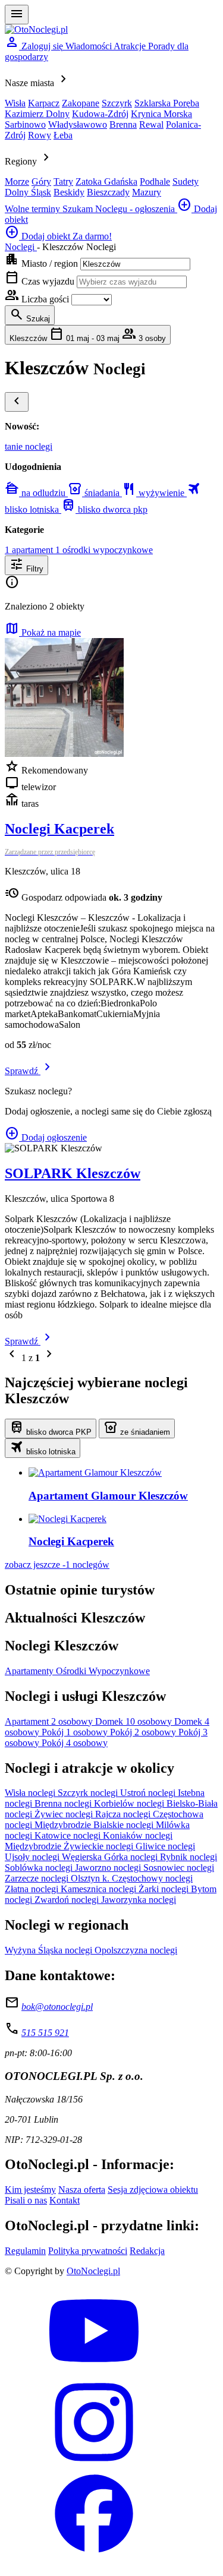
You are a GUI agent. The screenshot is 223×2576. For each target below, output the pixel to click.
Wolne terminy (34, 209)
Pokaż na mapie (43, 632)
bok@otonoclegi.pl (57, 2007)
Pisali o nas (26, 2200)
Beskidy (69, 192)
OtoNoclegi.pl (93, 2271)
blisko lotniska (43, 1448)
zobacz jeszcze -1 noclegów (57, 1565)
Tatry (63, 181)
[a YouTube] (94, 2372)
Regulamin (25, 2251)
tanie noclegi (29, 446)
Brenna (123, 124)
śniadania (95, 493)
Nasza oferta (82, 2190)
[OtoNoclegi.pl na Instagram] (94, 2463)
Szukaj (30, 315)
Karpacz (44, 103)
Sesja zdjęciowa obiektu (153, 2190)
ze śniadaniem (137, 1428)
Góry (41, 181)
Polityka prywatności (88, 2251)
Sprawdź (30, 1071)
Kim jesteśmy (30, 2190)
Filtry (26, 565)
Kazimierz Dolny (37, 114)
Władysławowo (78, 124)
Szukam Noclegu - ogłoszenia (120, 209)
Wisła (15, 103)
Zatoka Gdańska (106, 181)
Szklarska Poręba (167, 103)
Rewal (151, 124)
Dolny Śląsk (28, 192)
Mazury (147, 192)
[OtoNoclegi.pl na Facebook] (94, 2555)
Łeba (63, 135)
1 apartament (30, 550)
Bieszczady (108, 192)
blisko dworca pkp (104, 509)
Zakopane (81, 103)
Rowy (40, 135)
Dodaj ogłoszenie (46, 1137)
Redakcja (147, 2251)
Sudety (186, 181)
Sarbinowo (25, 124)
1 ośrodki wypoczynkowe (104, 550)
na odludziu (36, 493)
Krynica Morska (161, 114)
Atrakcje (131, 46)
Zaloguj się (35, 46)
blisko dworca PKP (51, 1428)
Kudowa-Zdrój (100, 114)
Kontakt (65, 2200)
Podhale (155, 181)
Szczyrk (117, 103)
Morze (17, 181)
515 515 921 (45, 2033)
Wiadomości (89, 46)
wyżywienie (154, 493)
